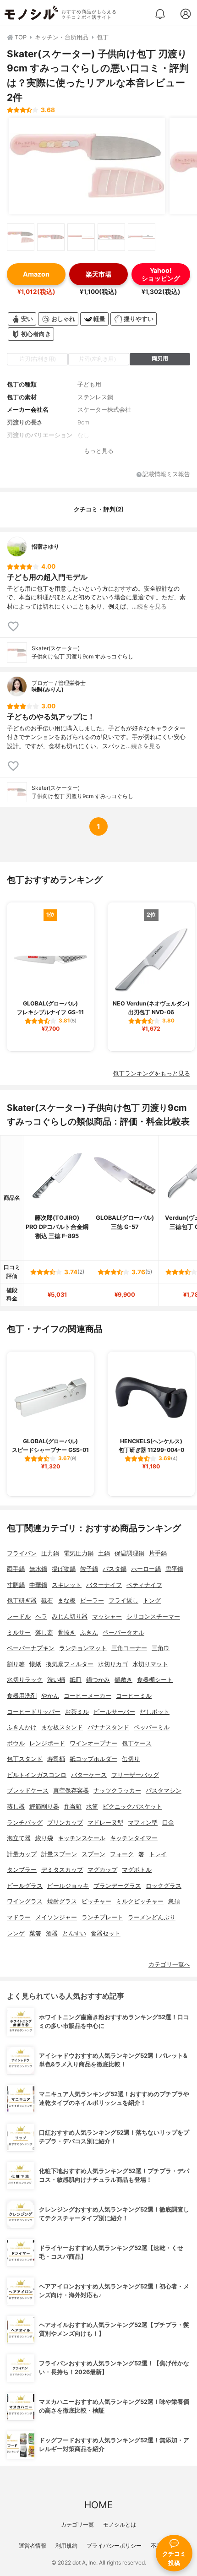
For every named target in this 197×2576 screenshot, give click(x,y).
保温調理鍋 (129, 1553)
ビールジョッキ (68, 1886)
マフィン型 (143, 1823)
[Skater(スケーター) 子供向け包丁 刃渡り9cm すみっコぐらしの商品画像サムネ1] (21, 237)
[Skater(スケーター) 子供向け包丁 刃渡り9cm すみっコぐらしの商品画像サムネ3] (81, 237)
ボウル (16, 1743)
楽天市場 (98, 274)
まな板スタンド (62, 1727)
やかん (50, 1696)
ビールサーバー (114, 1712)
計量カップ (22, 1854)
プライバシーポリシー (114, 2546)
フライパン (22, 1553)
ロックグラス (164, 1886)
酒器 (52, 1933)
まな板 (67, 1600)
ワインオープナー (93, 1743)
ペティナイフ (144, 1585)
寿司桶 (56, 1759)
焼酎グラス (62, 1901)
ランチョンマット (83, 1648)
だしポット (155, 1712)
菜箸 (35, 1933)
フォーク (122, 1854)
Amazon (36, 274)
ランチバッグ (25, 1823)
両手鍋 (16, 1569)
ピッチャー (96, 1901)
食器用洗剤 (22, 1696)
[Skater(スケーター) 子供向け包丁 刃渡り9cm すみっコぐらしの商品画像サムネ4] (111, 237)
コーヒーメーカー (88, 1696)
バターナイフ (104, 1585)
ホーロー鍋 (146, 1569)
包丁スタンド (25, 1759)
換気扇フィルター (70, 1664)
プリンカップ (65, 1823)
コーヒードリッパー (34, 1712)
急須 (174, 1901)
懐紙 (35, 1664)
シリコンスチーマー (153, 1617)
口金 (168, 1823)
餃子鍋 (89, 1569)
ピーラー (92, 1600)
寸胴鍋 (16, 1585)
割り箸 (16, 1664)
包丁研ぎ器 (22, 1600)
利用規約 (66, 2546)
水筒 (92, 1807)
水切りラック (25, 1680)
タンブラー (22, 1870)
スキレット (67, 1585)
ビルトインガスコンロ (37, 1775)
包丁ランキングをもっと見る (151, 1073)
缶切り (131, 1759)
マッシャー (107, 1617)
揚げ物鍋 (64, 1569)
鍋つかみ (98, 1680)
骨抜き (67, 1633)
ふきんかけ (22, 1727)
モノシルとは (120, 2524)
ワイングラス (25, 1901)
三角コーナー (129, 1648)
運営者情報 (33, 2546)
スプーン (93, 1854)
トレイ (158, 1854)
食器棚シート (155, 1680)
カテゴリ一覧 (77, 2524)
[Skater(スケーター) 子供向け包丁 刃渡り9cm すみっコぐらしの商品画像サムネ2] (51, 237)
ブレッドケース (28, 1791)
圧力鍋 (50, 1553)
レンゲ (16, 1933)
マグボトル (137, 1870)
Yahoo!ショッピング (161, 274)
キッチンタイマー (134, 1838)
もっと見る (99, 451)
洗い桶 (56, 1680)
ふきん (89, 1633)
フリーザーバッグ (135, 1775)
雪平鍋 (174, 1569)
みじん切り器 (70, 1617)
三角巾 (161, 1648)
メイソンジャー (56, 1917)
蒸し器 (16, 1807)
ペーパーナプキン (31, 1648)
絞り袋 (44, 1838)
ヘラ (41, 1617)
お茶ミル (77, 1712)
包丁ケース (137, 1743)
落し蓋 (44, 1633)
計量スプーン (59, 1854)
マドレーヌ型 (105, 1823)
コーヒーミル (134, 1696)
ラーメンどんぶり (152, 1917)
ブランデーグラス (117, 1886)
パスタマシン (164, 1791)
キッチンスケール (82, 1838)
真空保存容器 (71, 1791)
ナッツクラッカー (117, 1791)
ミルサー (19, 1633)
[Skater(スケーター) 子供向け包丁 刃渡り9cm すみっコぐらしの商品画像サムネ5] (142, 237)
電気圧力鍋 (79, 1553)
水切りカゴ (113, 1664)
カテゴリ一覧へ (169, 1965)
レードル (19, 1617)
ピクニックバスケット (132, 1807)
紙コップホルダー (93, 1759)
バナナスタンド (108, 1727)
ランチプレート (102, 1917)
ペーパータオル (123, 1633)
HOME (98, 2505)
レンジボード (47, 1743)
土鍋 (104, 1553)
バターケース (89, 1775)
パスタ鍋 (115, 1569)
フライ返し (123, 1600)
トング (152, 1600)
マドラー (19, 1917)
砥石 (47, 1600)
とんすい (74, 1933)
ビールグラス (25, 1886)
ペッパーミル (152, 1727)
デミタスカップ (62, 1870)
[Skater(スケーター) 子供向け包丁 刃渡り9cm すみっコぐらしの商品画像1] (87, 166)
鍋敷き (123, 1680)
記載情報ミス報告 (166, 475)
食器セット (106, 1933)
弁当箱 (73, 1807)
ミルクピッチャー (140, 1901)
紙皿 (76, 1680)
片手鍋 (158, 1553)
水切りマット (150, 1664)
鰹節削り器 (44, 1807)
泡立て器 (19, 1838)
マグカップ (102, 1870)
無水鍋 (38, 1569)
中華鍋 (38, 1585)
